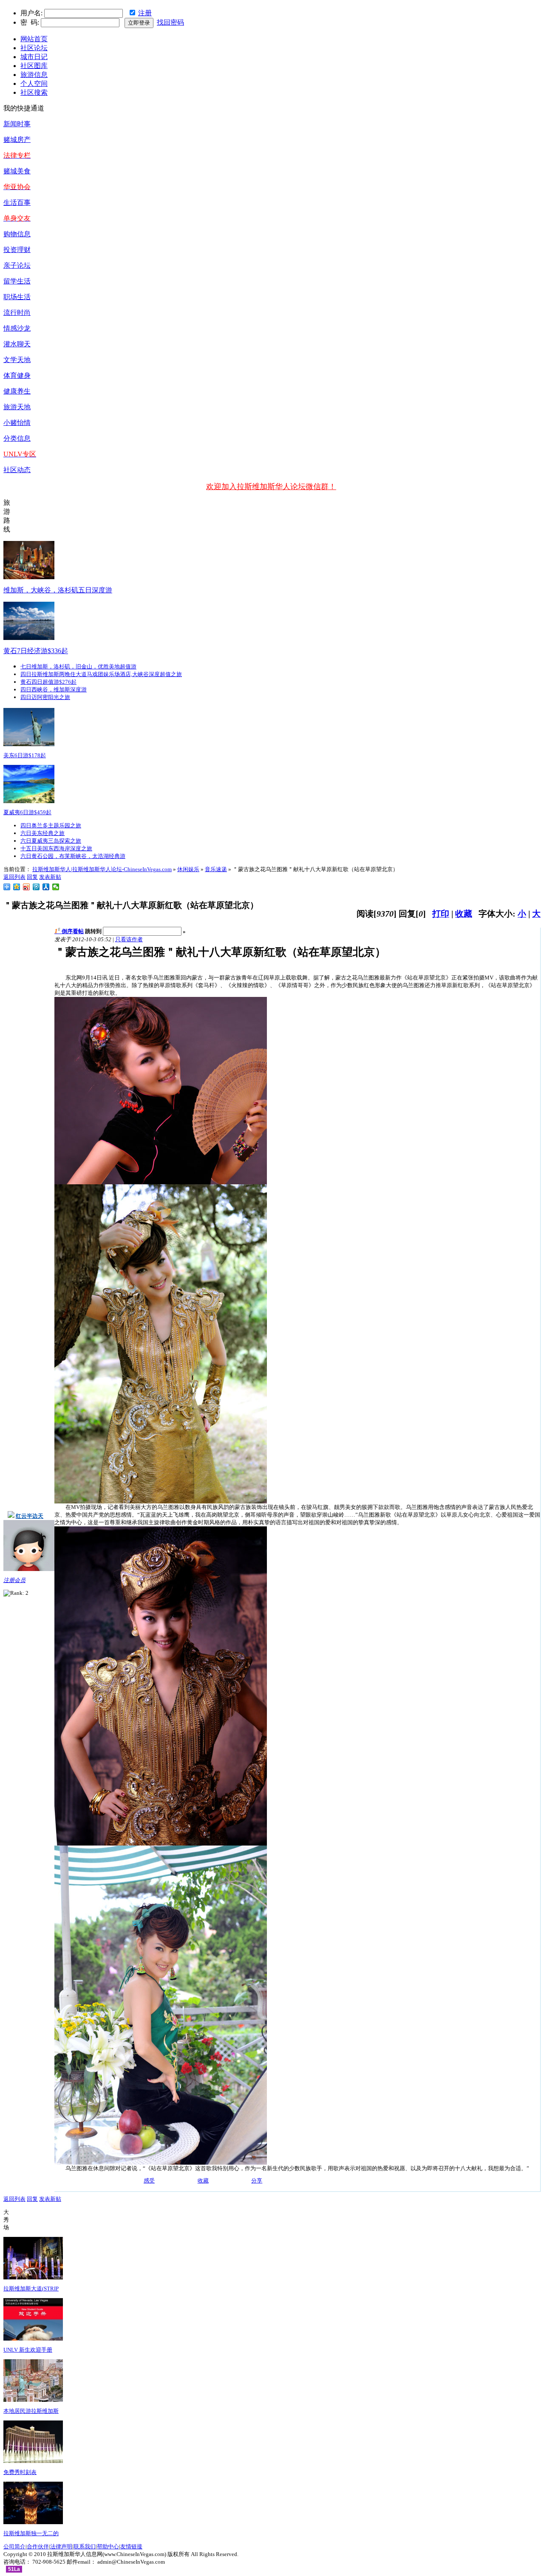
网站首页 (34, 39)
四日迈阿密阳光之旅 (45, 697)
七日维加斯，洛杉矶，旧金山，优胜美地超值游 (78, 667)
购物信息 (17, 234)
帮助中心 (108, 2546)
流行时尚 (17, 313)
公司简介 (14, 2546)
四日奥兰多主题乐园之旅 (51, 825)
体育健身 (17, 375)
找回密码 (170, 22)
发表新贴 (50, 877)
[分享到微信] (56, 887)
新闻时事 (17, 124)
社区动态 (17, 470)
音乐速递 (216, 869)
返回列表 (14, 877)
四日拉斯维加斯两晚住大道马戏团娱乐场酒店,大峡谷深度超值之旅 (101, 674)
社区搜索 (34, 92)
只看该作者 (129, 939)
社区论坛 (34, 48)
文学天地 (17, 360)
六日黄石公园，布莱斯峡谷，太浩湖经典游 (73, 856)
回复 (32, 877)
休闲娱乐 (188, 869)
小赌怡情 (17, 423)
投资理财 (17, 250)
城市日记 (34, 57)
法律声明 (61, 2546)
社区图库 (34, 66)
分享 (257, 2181)
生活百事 (17, 202)
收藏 (464, 914)
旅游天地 (17, 407)
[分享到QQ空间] (17, 887)
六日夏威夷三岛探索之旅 (51, 841)
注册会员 (14, 1580)
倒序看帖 (73, 931)
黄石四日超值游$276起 (48, 682)
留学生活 (17, 281)
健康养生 (17, 391)
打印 (441, 914)
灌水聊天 (17, 344)
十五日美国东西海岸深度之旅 (56, 848)
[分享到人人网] (46, 887)
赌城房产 (17, 140)
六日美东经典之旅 (42, 833)
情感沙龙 (17, 328)
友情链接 (131, 2546)
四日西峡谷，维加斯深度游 (54, 689)
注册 (145, 13)
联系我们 (85, 2546)
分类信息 (17, 438)
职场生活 (17, 297)
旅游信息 (34, 75)
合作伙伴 (38, 2546)
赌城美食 (17, 171)
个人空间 (34, 84)
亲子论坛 (17, 265)
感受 (149, 2181)
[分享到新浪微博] (27, 887)
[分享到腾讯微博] (36, 887)
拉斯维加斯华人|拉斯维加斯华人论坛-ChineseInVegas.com (102, 869)
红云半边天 (30, 1516)
